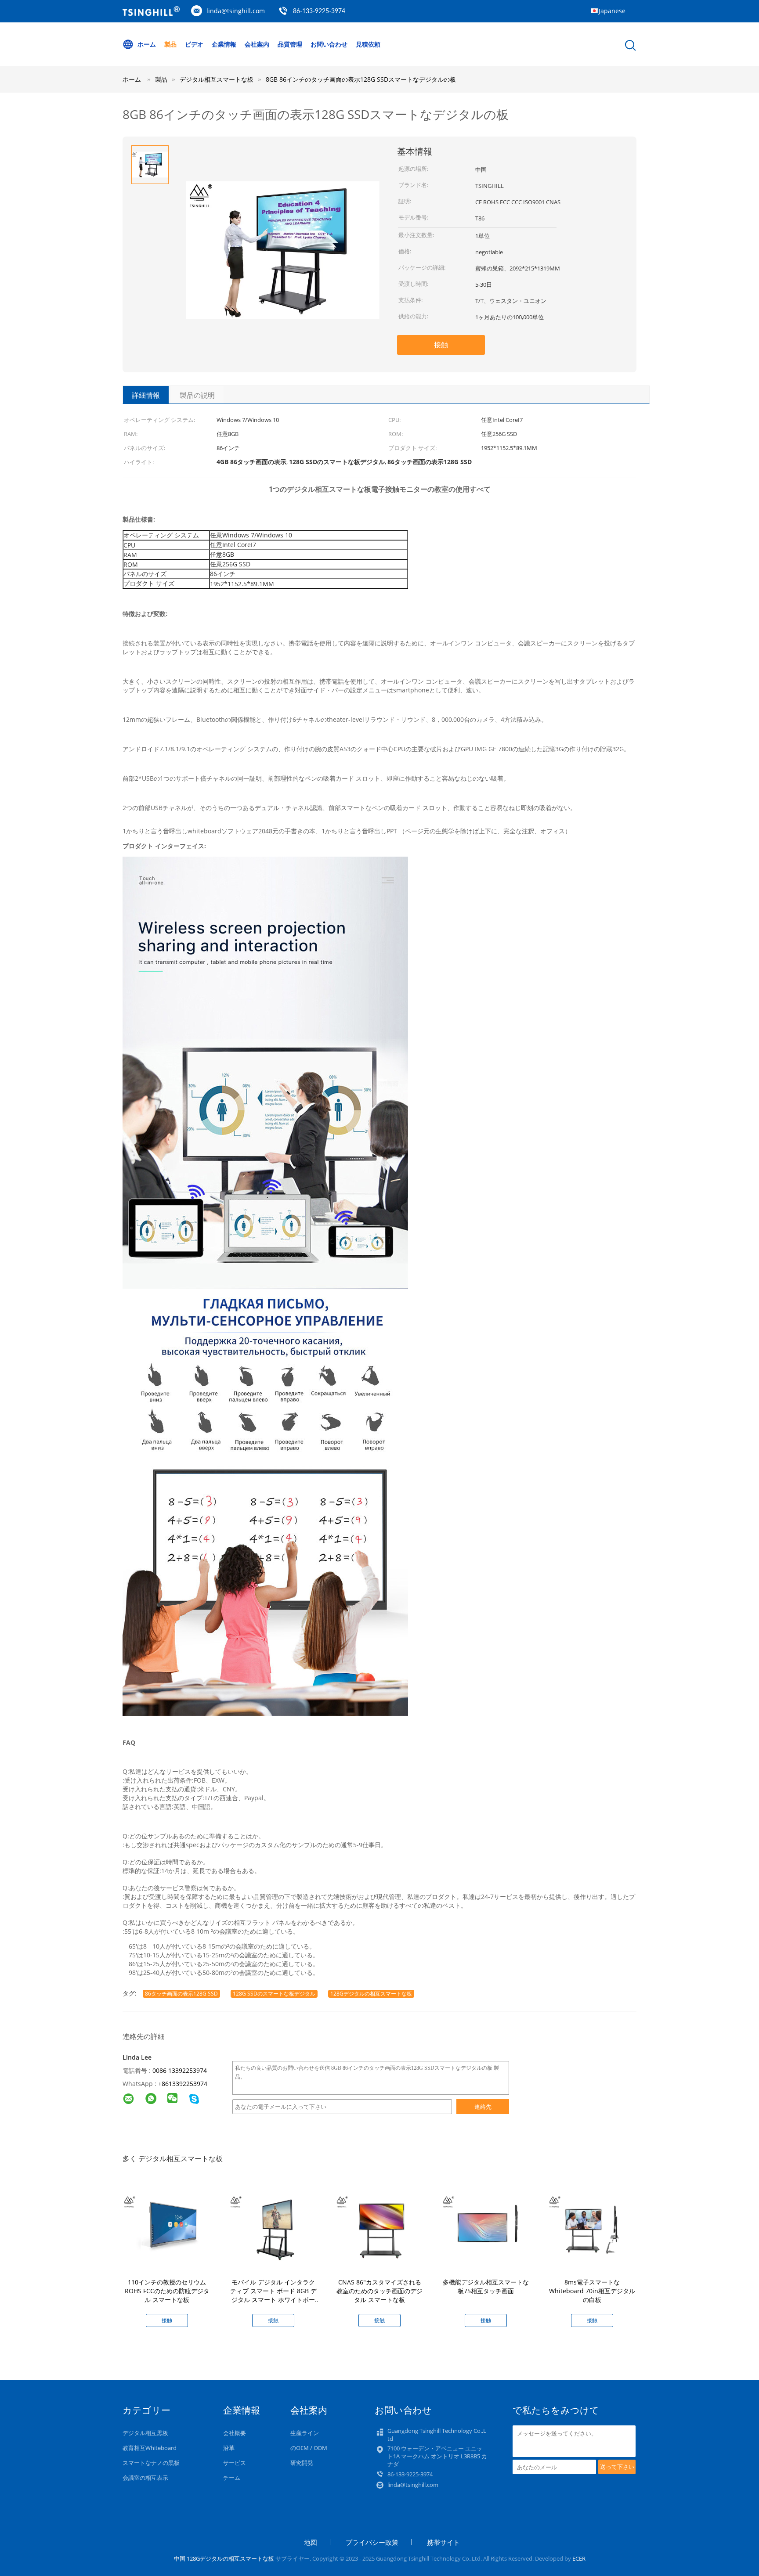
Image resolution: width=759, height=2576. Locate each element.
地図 (311, 2542)
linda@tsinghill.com (236, 11)
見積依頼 (368, 44)
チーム (232, 2478)
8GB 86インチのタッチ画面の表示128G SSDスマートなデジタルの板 (361, 79)
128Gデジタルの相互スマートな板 (371, 1994)
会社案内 (257, 44)
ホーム (147, 44)
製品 (170, 44)
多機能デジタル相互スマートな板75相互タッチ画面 (486, 2286)
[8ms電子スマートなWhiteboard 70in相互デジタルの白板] (594, 2227)
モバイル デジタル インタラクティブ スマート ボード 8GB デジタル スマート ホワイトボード (273, 2295)
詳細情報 (146, 395)
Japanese (612, 11)
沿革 (229, 2448)
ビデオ (194, 44)
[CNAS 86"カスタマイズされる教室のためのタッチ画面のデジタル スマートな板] (381, 2227)
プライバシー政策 (372, 2542)
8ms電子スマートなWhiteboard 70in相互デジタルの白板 (592, 2291)
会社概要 (235, 2433)
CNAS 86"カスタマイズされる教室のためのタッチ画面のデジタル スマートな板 (379, 2291)
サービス (235, 2463)
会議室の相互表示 (145, 2478)
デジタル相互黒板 (145, 2433)
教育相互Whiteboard (150, 2448)
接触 (441, 345)
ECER (579, 2558)
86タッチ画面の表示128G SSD (181, 1994)
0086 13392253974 (180, 2070)
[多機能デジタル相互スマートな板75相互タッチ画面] (488, 2227)
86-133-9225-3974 (319, 11)
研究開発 (302, 2463)
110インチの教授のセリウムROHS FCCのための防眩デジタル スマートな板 (167, 2291)
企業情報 (224, 44)
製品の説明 (197, 395)
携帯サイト (443, 2542)
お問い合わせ (329, 44)
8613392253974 (184, 2084)
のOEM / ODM (309, 2448)
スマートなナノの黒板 (151, 2463)
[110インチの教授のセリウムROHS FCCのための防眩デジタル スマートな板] (169, 2227)
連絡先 (483, 2107)
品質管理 (290, 44)
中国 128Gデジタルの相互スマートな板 (224, 2558)
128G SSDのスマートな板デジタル (274, 1994)
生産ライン (305, 2433)
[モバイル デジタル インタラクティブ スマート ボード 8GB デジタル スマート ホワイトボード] (275, 2227)
